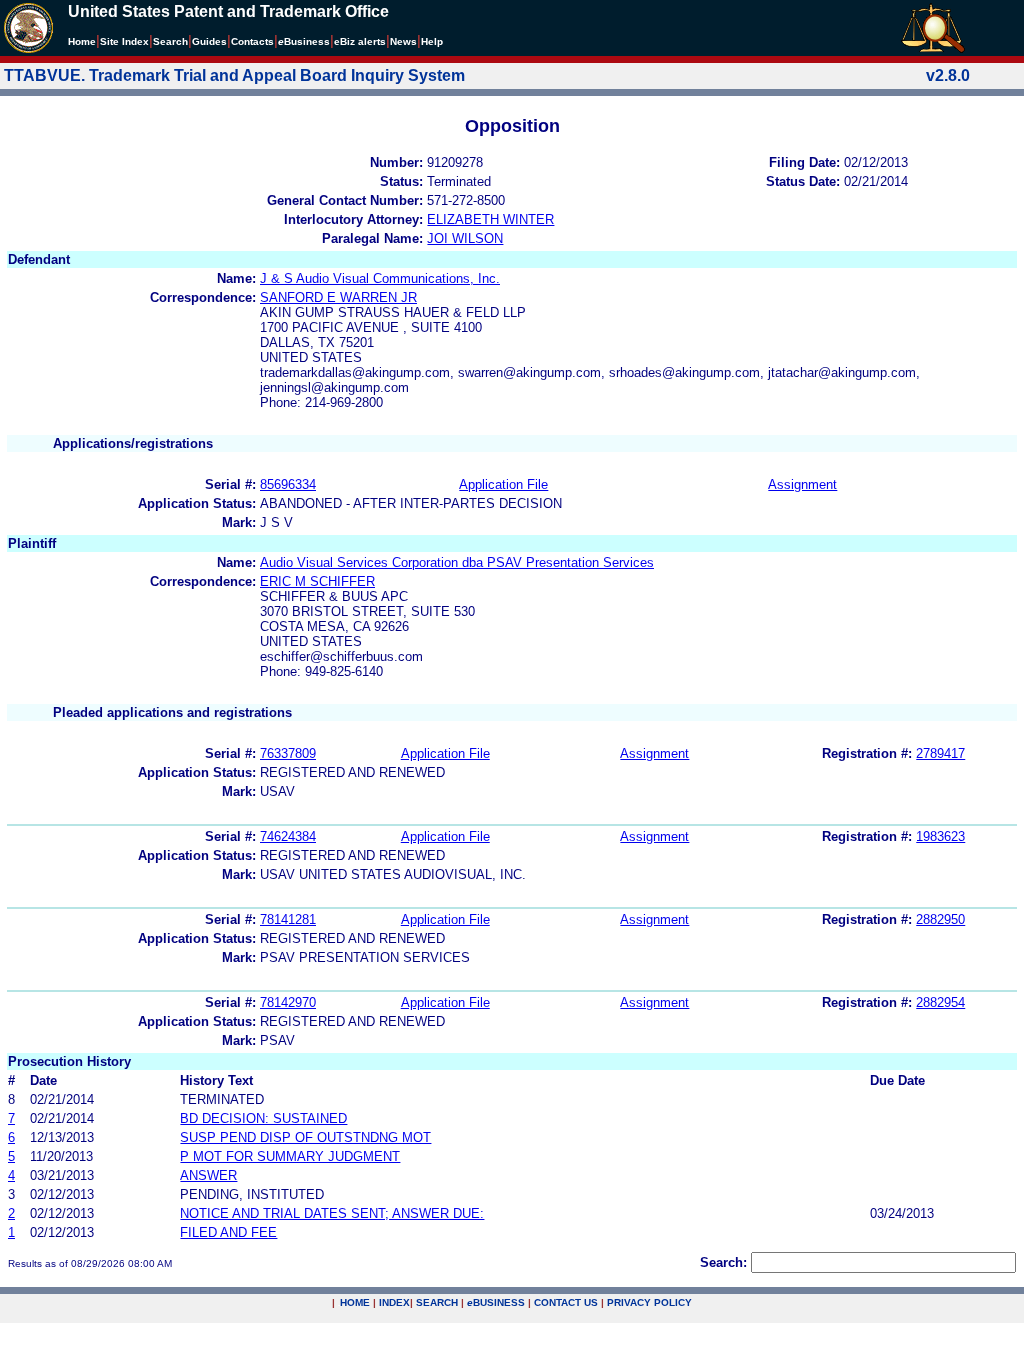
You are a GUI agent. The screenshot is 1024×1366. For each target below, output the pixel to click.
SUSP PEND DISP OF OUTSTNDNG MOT (305, 1137)
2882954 (940, 1002)
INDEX (394, 1302)
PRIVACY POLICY (649, 1302)
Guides (209, 41)
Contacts (252, 41)
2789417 (940, 753)
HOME (355, 1302)
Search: (723, 1262)
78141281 (288, 919)
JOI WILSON (465, 238)
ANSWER (208, 1175)
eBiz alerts (360, 41)
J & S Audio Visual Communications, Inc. (380, 278)
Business (304, 41)
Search (170, 41)
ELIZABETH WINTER (490, 219)
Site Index (124, 41)
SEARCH (437, 1302)
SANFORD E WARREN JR (338, 297)
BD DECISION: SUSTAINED (263, 1118)
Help (432, 41)
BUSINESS (496, 1302)
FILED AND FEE (228, 1232)
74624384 (288, 836)
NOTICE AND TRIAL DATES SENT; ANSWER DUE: (332, 1213)
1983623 (940, 836)
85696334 (288, 484)
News (403, 41)
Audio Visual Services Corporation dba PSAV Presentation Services (457, 562)
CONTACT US (566, 1302)
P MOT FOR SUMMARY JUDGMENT (290, 1156)
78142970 (288, 1002)
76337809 (288, 753)
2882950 (940, 919)
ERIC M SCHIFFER (317, 581)
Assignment (802, 484)
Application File (503, 484)
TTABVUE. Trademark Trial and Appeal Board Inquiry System (234, 75)
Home (82, 41)
